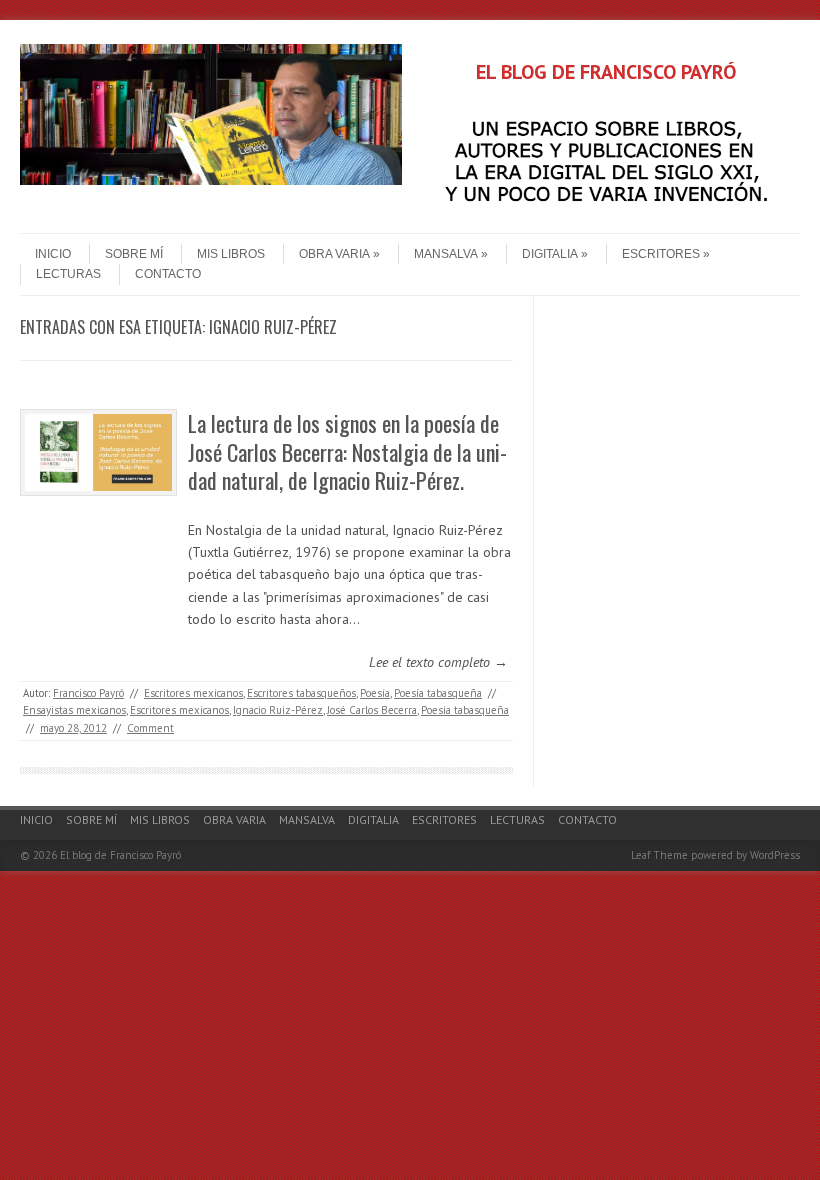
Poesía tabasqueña (438, 693)
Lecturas (68, 274)
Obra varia (334, 254)
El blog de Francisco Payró (120, 855)
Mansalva (446, 254)
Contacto (168, 274)
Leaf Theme (659, 855)
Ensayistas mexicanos (74, 710)
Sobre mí (134, 254)
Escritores (661, 254)
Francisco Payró (88, 693)
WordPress (775, 855)
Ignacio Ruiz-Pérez (278, 710)
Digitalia (550, 254)
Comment (150, 728)
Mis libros (231, 254)
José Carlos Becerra (372, 710)
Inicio (53, 254)
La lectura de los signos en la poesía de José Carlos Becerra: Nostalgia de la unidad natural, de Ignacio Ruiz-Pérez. (347, 451)
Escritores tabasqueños (301, 693)
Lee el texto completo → (438, 662)
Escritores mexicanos (193, 693)
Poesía (375, 693)
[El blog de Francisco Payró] (211, 180)
